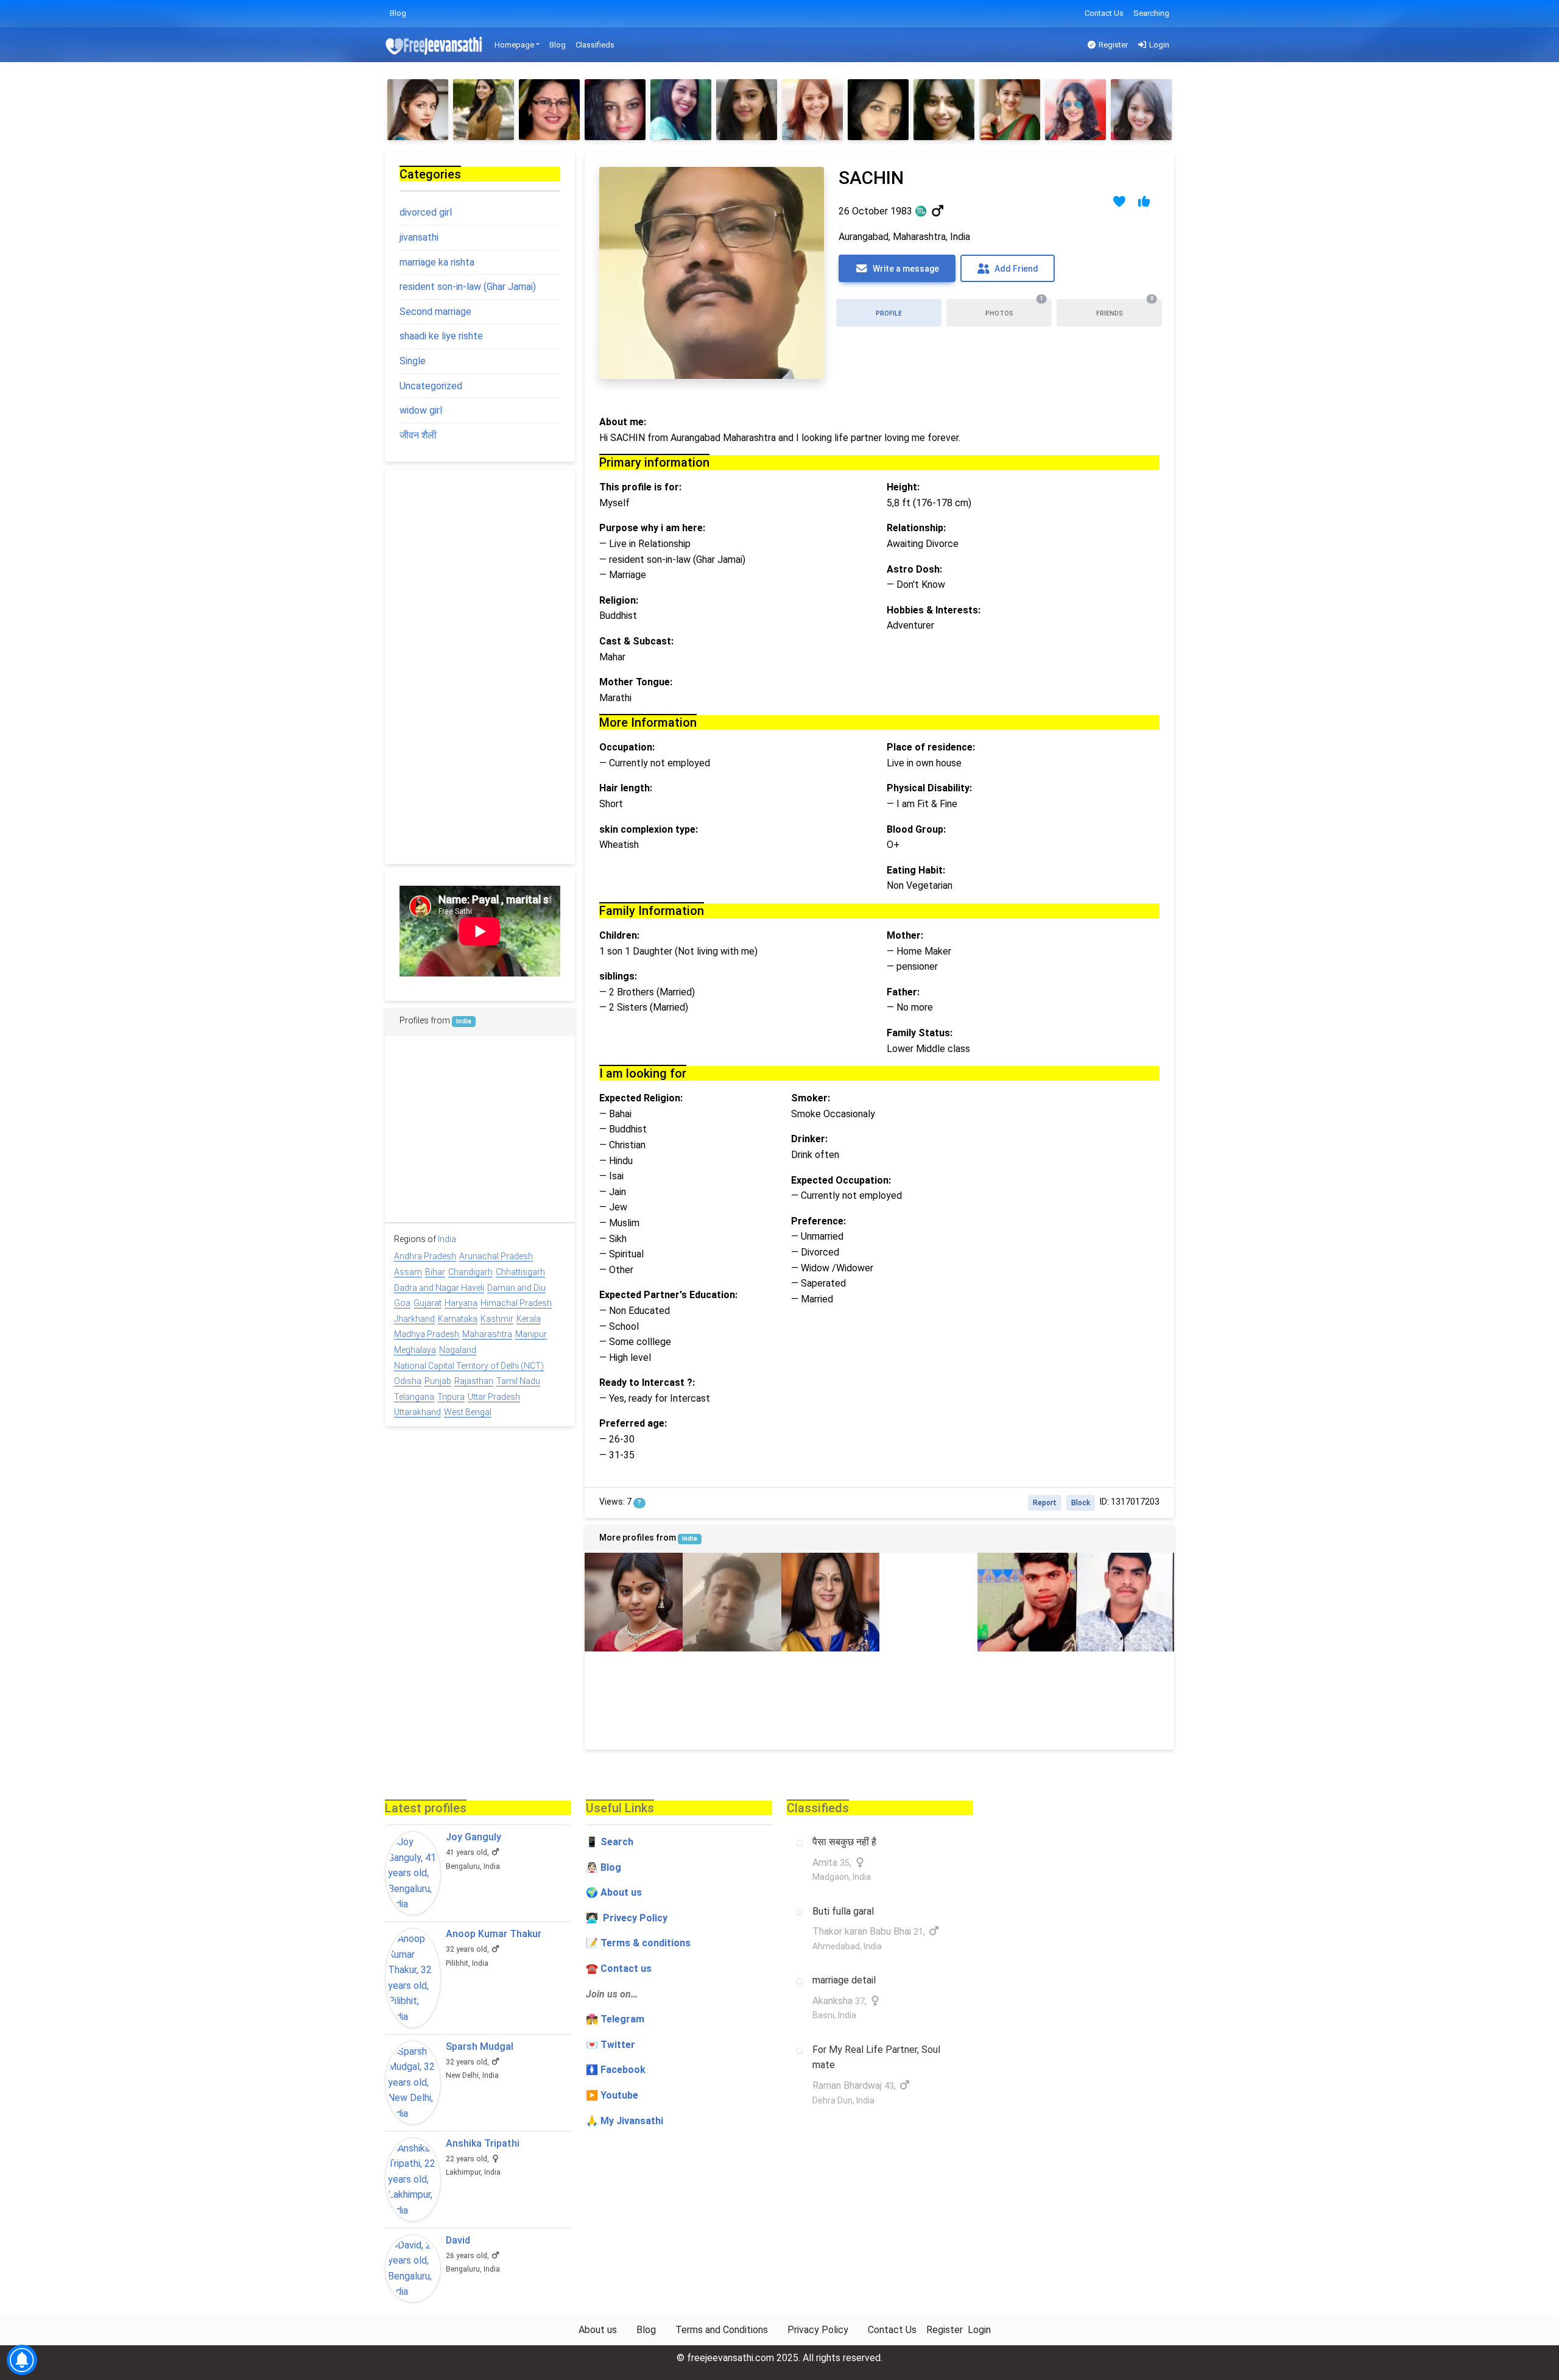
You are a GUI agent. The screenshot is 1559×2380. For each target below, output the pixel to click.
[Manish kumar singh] (1125, 1700)
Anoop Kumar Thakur (494, 1934)
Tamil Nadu (518, 1381)
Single (413, 361)
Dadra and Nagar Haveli (439, 1288)
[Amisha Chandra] (422, 1069)
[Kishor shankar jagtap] (538, 1127)
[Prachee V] (1141, 110)
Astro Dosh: (914, 569)
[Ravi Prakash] (1125, 1602)
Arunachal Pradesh (496, 1256)
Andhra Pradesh (425, 1256)
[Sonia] (418, 110)
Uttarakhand (417, 1412)
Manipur (531, 1334)
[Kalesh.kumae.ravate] (1026, 1700)
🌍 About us (614, 1892)
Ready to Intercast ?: (647, 1382)
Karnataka (458, 1319)
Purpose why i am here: (652, 528)
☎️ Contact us (619, 1969)
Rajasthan (474, 1381)
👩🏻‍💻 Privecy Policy (627, 1918)
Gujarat (428, 1303)
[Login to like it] (1145, 201)
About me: (623, 422)
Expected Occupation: (841, 1180)
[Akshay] (830, 1700)
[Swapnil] (422, 1186)
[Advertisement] (480, 666)
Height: (903, 487)
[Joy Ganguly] (413, 1873)
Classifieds (595, 45)
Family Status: (920, 1033)
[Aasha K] (634, 1602)
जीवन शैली (418, 435)
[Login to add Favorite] (1120, 201)
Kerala (529, 1319)
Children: (619, 935)
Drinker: (809, 1139)
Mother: (905, 935)
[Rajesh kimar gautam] (732, 1700)
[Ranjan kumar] (928, 1602)
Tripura (451, 1397)
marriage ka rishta (437, 262)
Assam (408, 1272)
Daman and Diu (516, 1288)
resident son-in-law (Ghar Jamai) (468, 287)
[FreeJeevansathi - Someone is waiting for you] (435, 45)
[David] (413, 2269)
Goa (402, 1303)
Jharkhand (414, 1319)
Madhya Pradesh (427, 1334)
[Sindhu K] (747, 110)
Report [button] (1045, 1503)
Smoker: (811, 1098)
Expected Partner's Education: (668, 1295)
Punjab (438, 1381)
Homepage (514, 45)
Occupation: (627, 747)
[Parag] (422, 1127)
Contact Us (1104, 13)
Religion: (619, 600)
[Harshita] (1010, 110)
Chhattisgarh (520, 1272)
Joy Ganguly (473, 1837)
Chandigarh (470, 1272)
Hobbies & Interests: (934, 610)
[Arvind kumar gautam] (1026, 1602)
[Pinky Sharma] (944, 110)
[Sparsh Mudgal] (413, 2083)
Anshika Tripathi (483, 2143)
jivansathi (419, 237)
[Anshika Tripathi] (413, 2180)
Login (1158, 45)
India (690, 1538)
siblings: (618, 976)
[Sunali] (615, 110)
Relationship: (916, 528)
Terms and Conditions (722, 2330)
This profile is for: (640, 487)
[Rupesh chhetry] (732, 1602)
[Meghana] (1075, 110)
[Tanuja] (484, 110)
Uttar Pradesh (494, 1397)
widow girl (421, 410)
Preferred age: (633, 1423)
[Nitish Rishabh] (480, 1069)
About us (598, 2330)
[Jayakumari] (878, 110)
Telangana (414, 1397)
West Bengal (468, 1412)
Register (1112, 45)
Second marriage (435, 312)
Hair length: (626, 788)
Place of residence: (931, 747)
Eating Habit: (916, 870)
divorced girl (426, 212)
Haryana (461, 1303)
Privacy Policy (818, 2330)
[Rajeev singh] (480, 1127)
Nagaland (458, 1350)
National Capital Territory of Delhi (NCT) (469, 1366)
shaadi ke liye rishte (441, 336)
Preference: (818, 1221)
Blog (398, 13)
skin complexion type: (649, 829)
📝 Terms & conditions (638, 1943)
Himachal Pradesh (516, 1303)
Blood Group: (916, 829)
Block (1081, 1503)
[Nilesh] (480, 1186)
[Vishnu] (538, 1069)
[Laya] (928, 1700)
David (458, 2240)
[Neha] (681, 110)
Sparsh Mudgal (480, 2046)
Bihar (435, 1272)
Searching (1151, 13)
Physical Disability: (929, 788)
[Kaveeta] (830, 1602)
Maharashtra (487, 1334)
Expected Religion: (641, 1098)
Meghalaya (415, 1350)
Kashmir (497, 1319)
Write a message (905, 269)
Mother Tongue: (636, 682)
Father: (903, 992)
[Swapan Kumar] (538, 1186)
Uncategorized (431, 386)
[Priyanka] (634, 1700)
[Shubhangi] (549, 110)
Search (617, 1842)
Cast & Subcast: (636, 641)
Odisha (408, 1381)
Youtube (619, 2095)
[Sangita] (812, 110)
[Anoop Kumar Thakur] (413, 1978)
